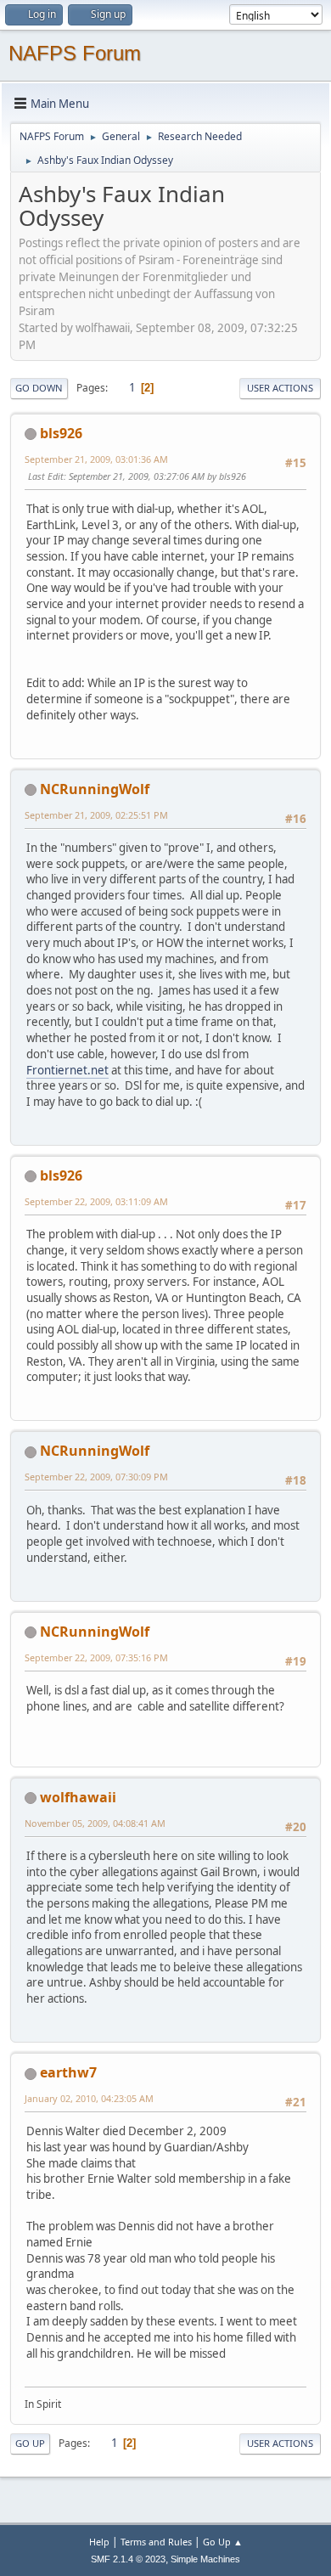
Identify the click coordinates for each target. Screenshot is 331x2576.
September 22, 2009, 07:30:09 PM (96, 1477)
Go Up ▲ (223, 2542)
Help (99, 2542)
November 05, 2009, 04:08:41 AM (95, 1823)
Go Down (39, 388)
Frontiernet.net (67, 1070)
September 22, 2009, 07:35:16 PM (96, 1657)
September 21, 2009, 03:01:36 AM (96, 459)
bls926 (61, 433)
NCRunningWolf (95, 789)
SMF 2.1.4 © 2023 (128, 2559)
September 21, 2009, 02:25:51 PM (96, 815)
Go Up (30, 2443)
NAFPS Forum (75, 53)
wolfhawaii (78, 1797)
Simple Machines (205, 2559)
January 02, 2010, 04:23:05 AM (89, 2098)
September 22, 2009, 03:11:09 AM (96, 1201)
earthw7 (68, 2072)
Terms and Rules (156, 2542)
